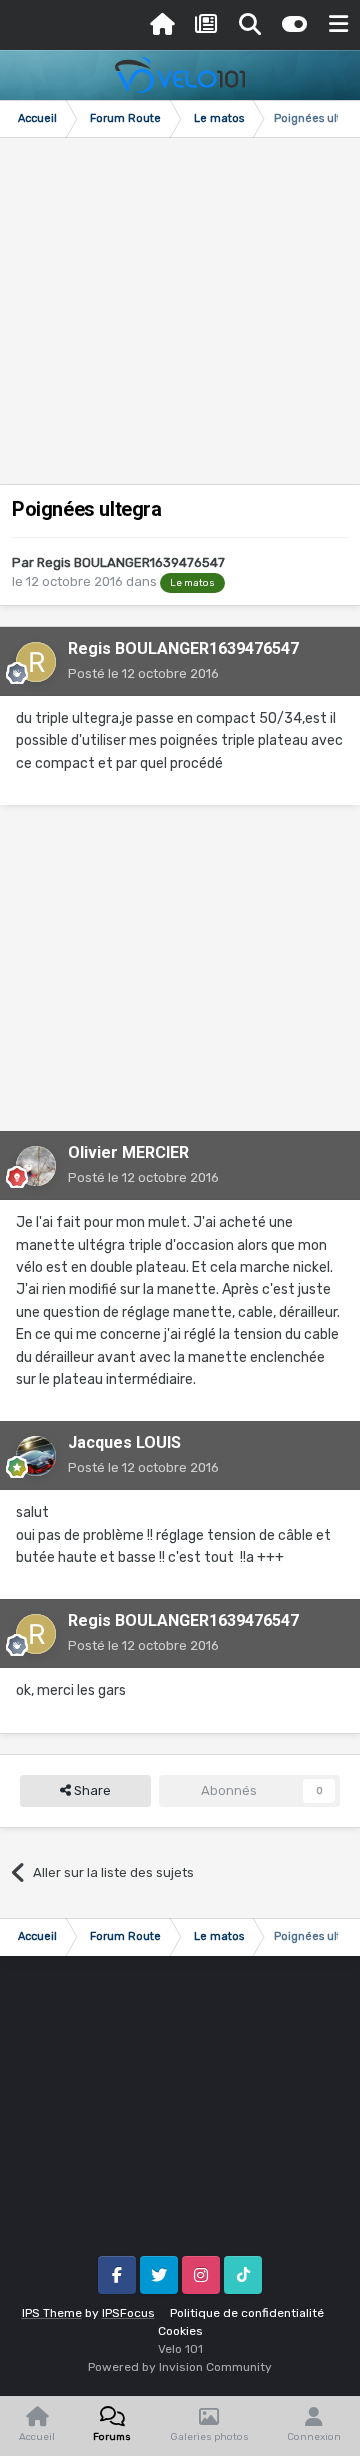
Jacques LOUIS (124, 1442)
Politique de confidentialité (247, 2313)
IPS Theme (52, 2313)
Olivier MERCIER (128, 1152)
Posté (143, 673)
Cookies (180, 2331)
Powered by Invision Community (180, 2367)
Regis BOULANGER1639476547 (131, 562)
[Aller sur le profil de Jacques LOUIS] (36, 1456)
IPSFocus (128, 2313)
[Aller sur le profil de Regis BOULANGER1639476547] (36, 662)
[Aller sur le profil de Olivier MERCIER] (36, 1166)
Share (91, 1790)
